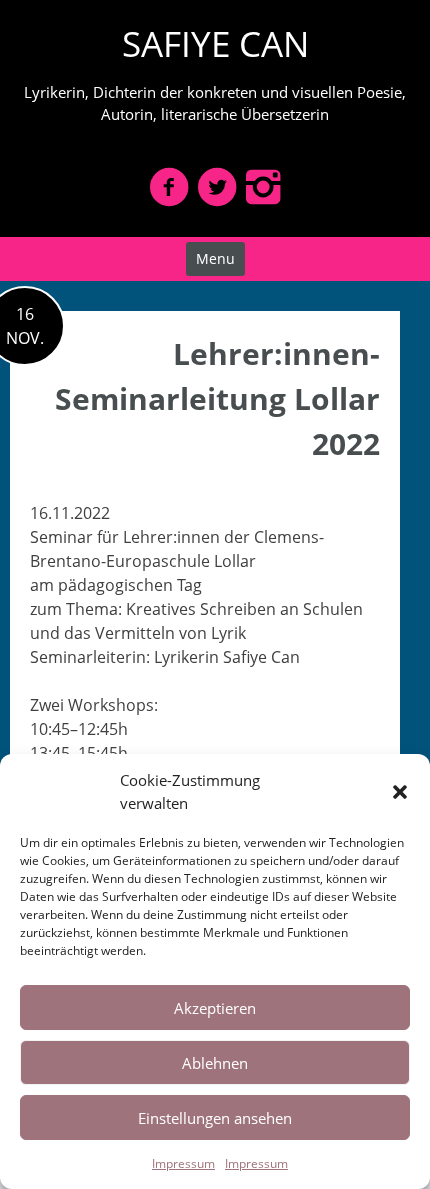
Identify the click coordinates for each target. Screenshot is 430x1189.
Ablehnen (215, 1063)
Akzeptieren (215, 1008)
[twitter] (217, 186)
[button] (400, 792)
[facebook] (169, 186)
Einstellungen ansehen (215, 1118)
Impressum (183, 1163)
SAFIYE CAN (215, 43)
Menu (215, 258)
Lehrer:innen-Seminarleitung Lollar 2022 (217, 398)
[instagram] (263, 186)
